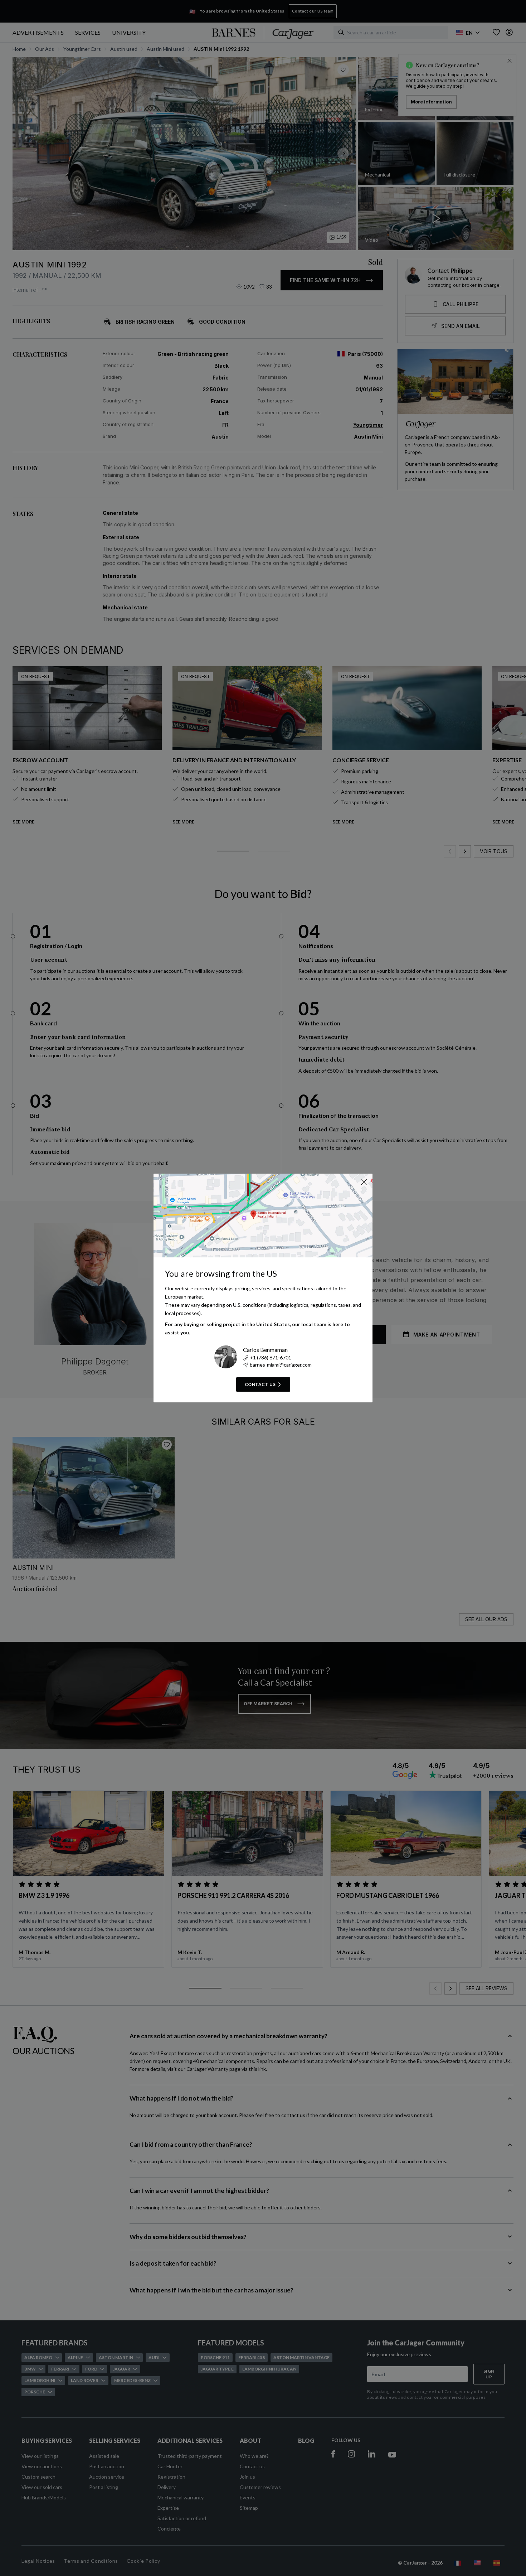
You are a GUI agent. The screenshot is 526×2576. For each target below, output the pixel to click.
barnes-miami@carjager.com (281, 1365)
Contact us (260, 1384)
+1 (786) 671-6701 (271, 1357)
